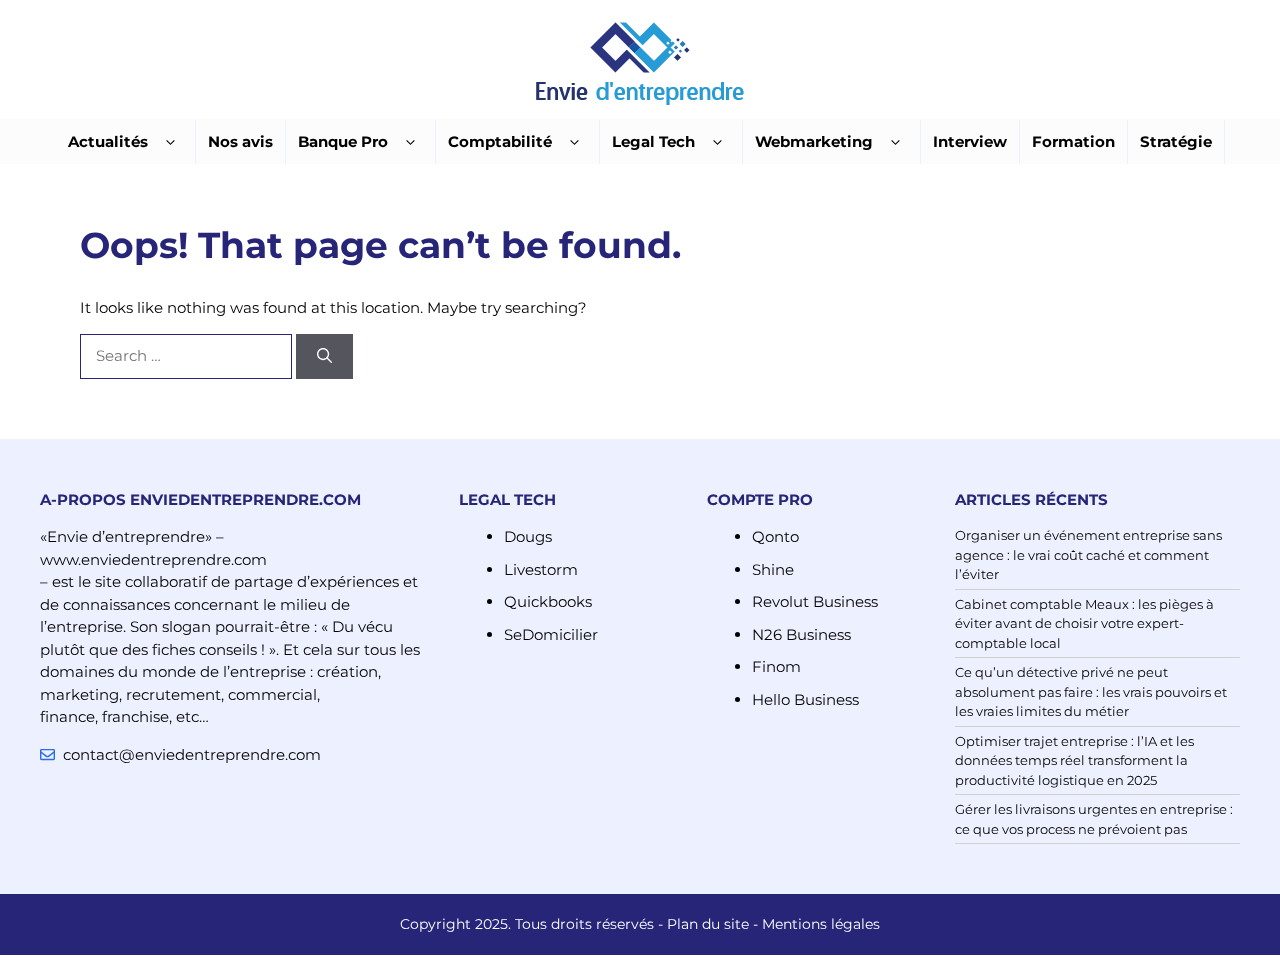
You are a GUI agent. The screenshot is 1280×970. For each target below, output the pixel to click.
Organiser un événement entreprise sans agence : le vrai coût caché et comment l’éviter (1088, 554)
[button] (170, 142)
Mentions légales (821, 924)
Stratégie (1176, 141)
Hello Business (805, 699)
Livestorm (541, 569)
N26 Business (801, 634)
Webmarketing (814, 141)
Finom (776, 666)
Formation (1073, 141)
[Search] (324, 356)
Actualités (108, 141)
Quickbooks (548, 601)
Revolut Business (815, 601)
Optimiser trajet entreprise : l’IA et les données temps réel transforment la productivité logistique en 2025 (1074, 760)
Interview (970, 141)
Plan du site (708, 924)
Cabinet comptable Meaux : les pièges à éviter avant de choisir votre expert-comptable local (1084, 623)
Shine (773, 569)
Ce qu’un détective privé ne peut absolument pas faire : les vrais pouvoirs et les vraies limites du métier (1091, 691)
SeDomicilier (551, 634)
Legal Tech (653, 141)
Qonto (775, 536)
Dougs (528, 536)
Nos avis (240, 141)
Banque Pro (343, 141)
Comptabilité (500, 141)
